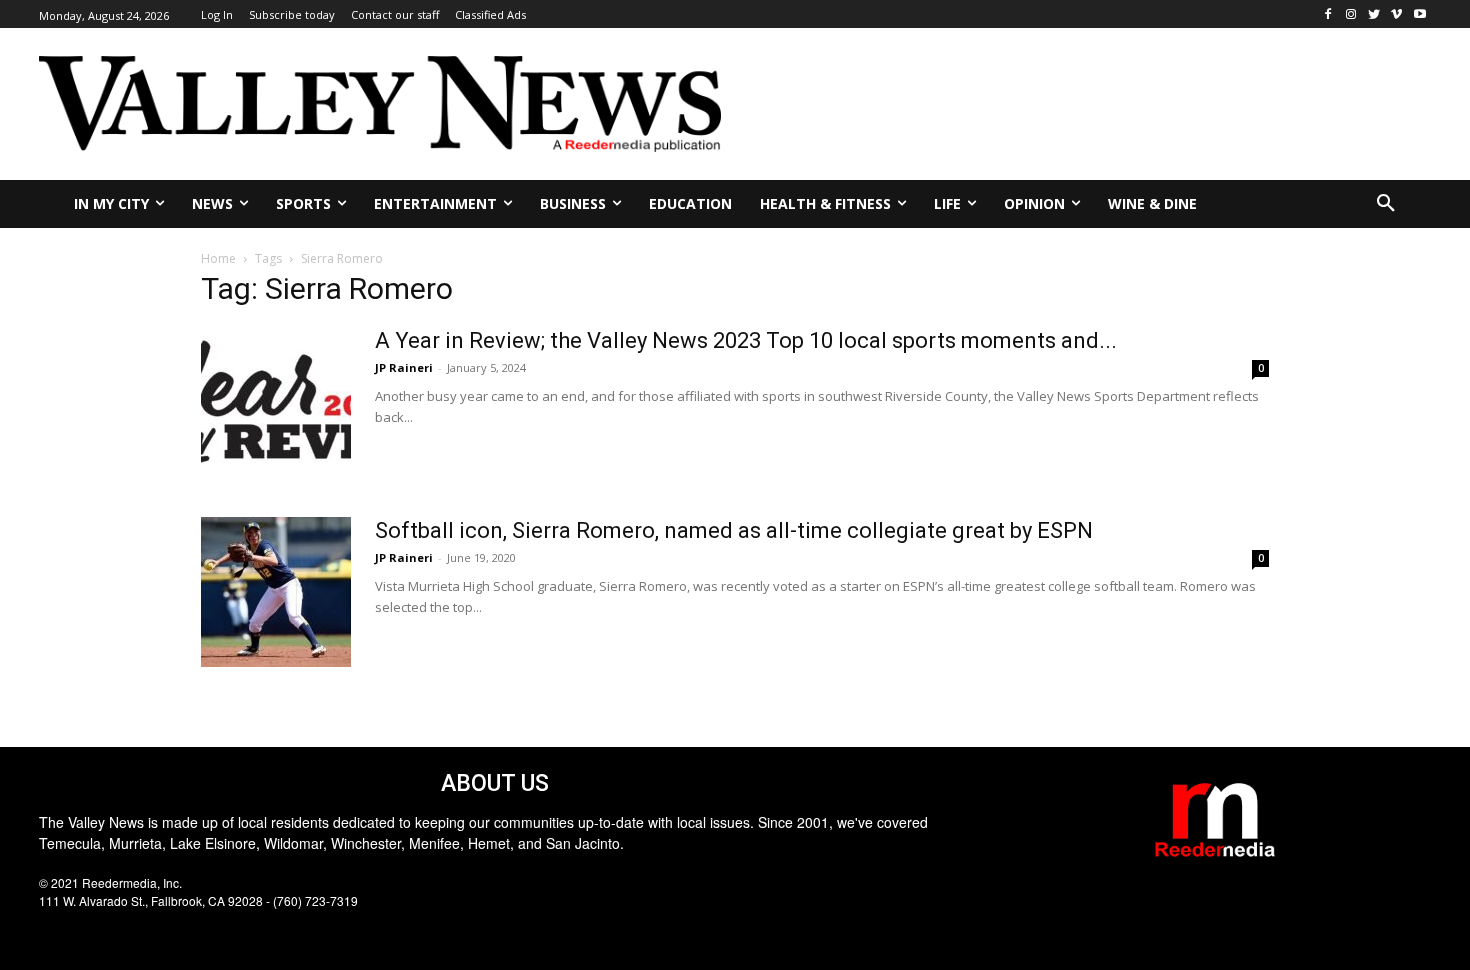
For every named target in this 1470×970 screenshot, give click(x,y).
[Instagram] (1351, 14)
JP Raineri (404, 367)
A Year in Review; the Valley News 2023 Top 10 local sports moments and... (746, 340)
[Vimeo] (1396, 14)
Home (218, 258)
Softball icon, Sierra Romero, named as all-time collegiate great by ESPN (734, 530)
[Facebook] (1328, 14)
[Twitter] (1374, 14)
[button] (1386, 204)
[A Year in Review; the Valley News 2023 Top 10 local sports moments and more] (276, 402)
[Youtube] (1419, 14)
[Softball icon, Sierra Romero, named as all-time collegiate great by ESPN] (276, 592)
